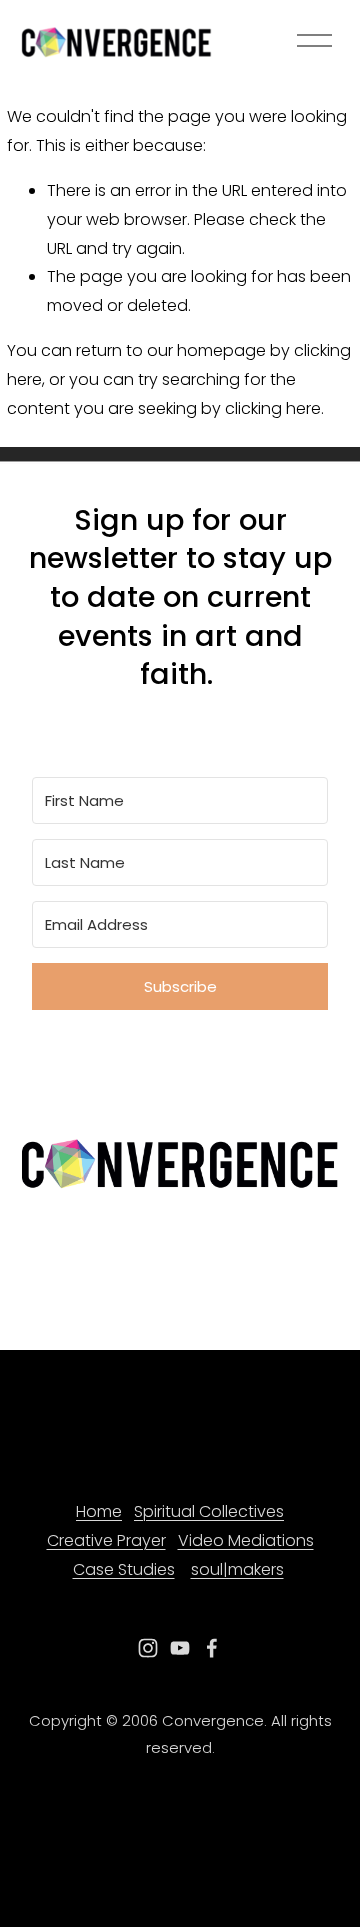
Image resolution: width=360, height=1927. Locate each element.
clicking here (273, 408)
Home (99, 1511)
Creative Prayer (106, 1540)
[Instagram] (148, 1648)
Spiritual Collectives (209, 1511)
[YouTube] (180, 1648)
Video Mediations (246, 1540)
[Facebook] (212, 1648)
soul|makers (237, 1569)
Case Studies (124, 1569)
